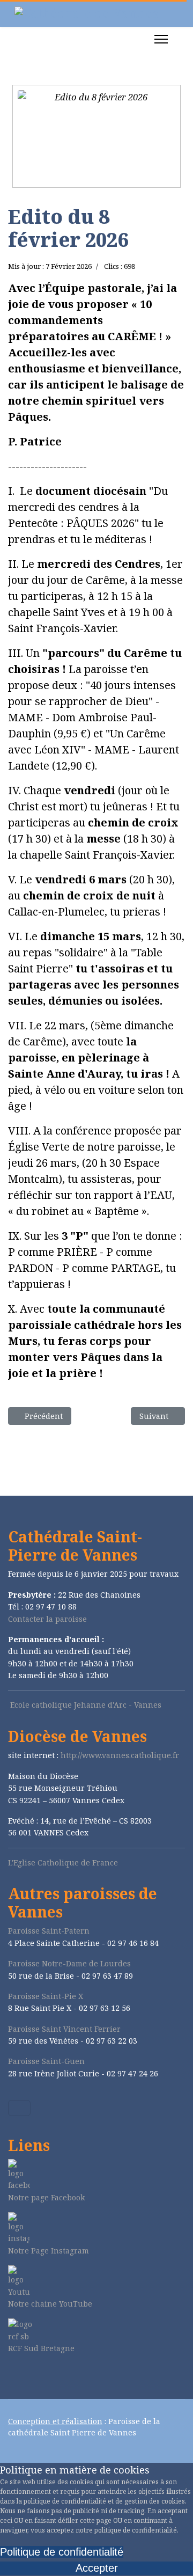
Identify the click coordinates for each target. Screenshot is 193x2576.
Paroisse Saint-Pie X (46, 1996)
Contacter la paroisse (47, 1619)
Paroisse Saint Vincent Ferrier (64, 2029)
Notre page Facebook (46, 2197)
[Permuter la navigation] (19, 2108)
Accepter (97, 2568)
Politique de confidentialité (62, 2552)
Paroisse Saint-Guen (46, 2061)
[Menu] (161, 39)
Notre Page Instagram (49, 2251)
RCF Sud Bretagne (41, 2348)
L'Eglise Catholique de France (63, 1863)
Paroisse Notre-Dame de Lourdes (69, 1963)
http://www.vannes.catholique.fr (120, 1755)
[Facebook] (11, 2377)
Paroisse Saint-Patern (49, 1931)
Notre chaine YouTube (50, 2304)
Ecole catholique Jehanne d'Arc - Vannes (86, 1705)
